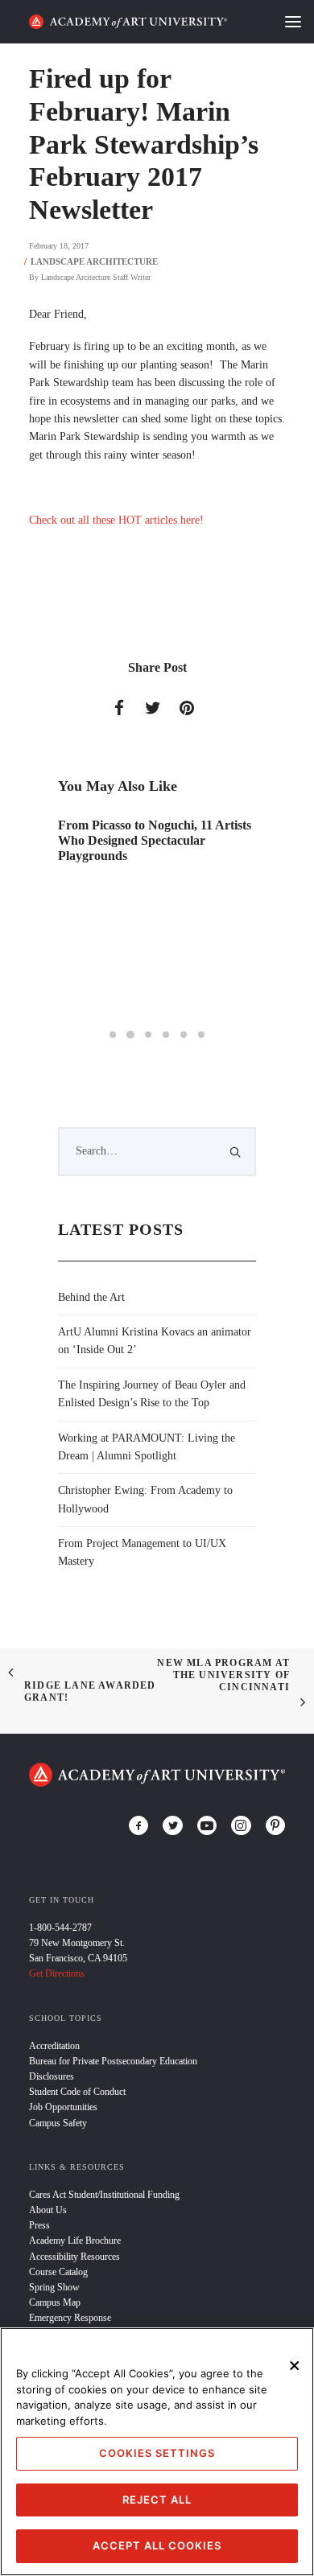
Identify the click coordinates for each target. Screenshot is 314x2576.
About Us (48, 2210)
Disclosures (52, 2076)
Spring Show (54, 2287)
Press (39, 2225)
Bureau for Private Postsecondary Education (113, 2061)
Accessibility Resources (74, 2257)
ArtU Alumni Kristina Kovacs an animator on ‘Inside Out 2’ (155, 1341)
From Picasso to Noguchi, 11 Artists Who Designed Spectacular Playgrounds (155, 840)
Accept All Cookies (157, 2545)
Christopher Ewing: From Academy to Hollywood (145, 1499)
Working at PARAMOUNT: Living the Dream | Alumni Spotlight (147, 1447)
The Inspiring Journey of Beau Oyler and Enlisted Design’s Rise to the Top (152, 1394)
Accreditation (54, 2046)
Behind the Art (91, 1297)
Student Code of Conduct (77, 2092)
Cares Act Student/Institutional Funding (104, 2195)
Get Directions (57, 1973)
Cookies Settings (157, 2453)
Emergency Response (70, 2318)
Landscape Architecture (94, 261)
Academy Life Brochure (75, 2241)
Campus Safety (58, 2123)
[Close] (295, 2365)
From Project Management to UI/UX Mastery (142, 1552)
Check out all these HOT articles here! (116, 520)
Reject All (157, 2500)
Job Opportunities (63, 2107)
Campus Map (55, 2302)
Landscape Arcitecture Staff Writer (96, 277)
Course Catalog (58, 2272)
